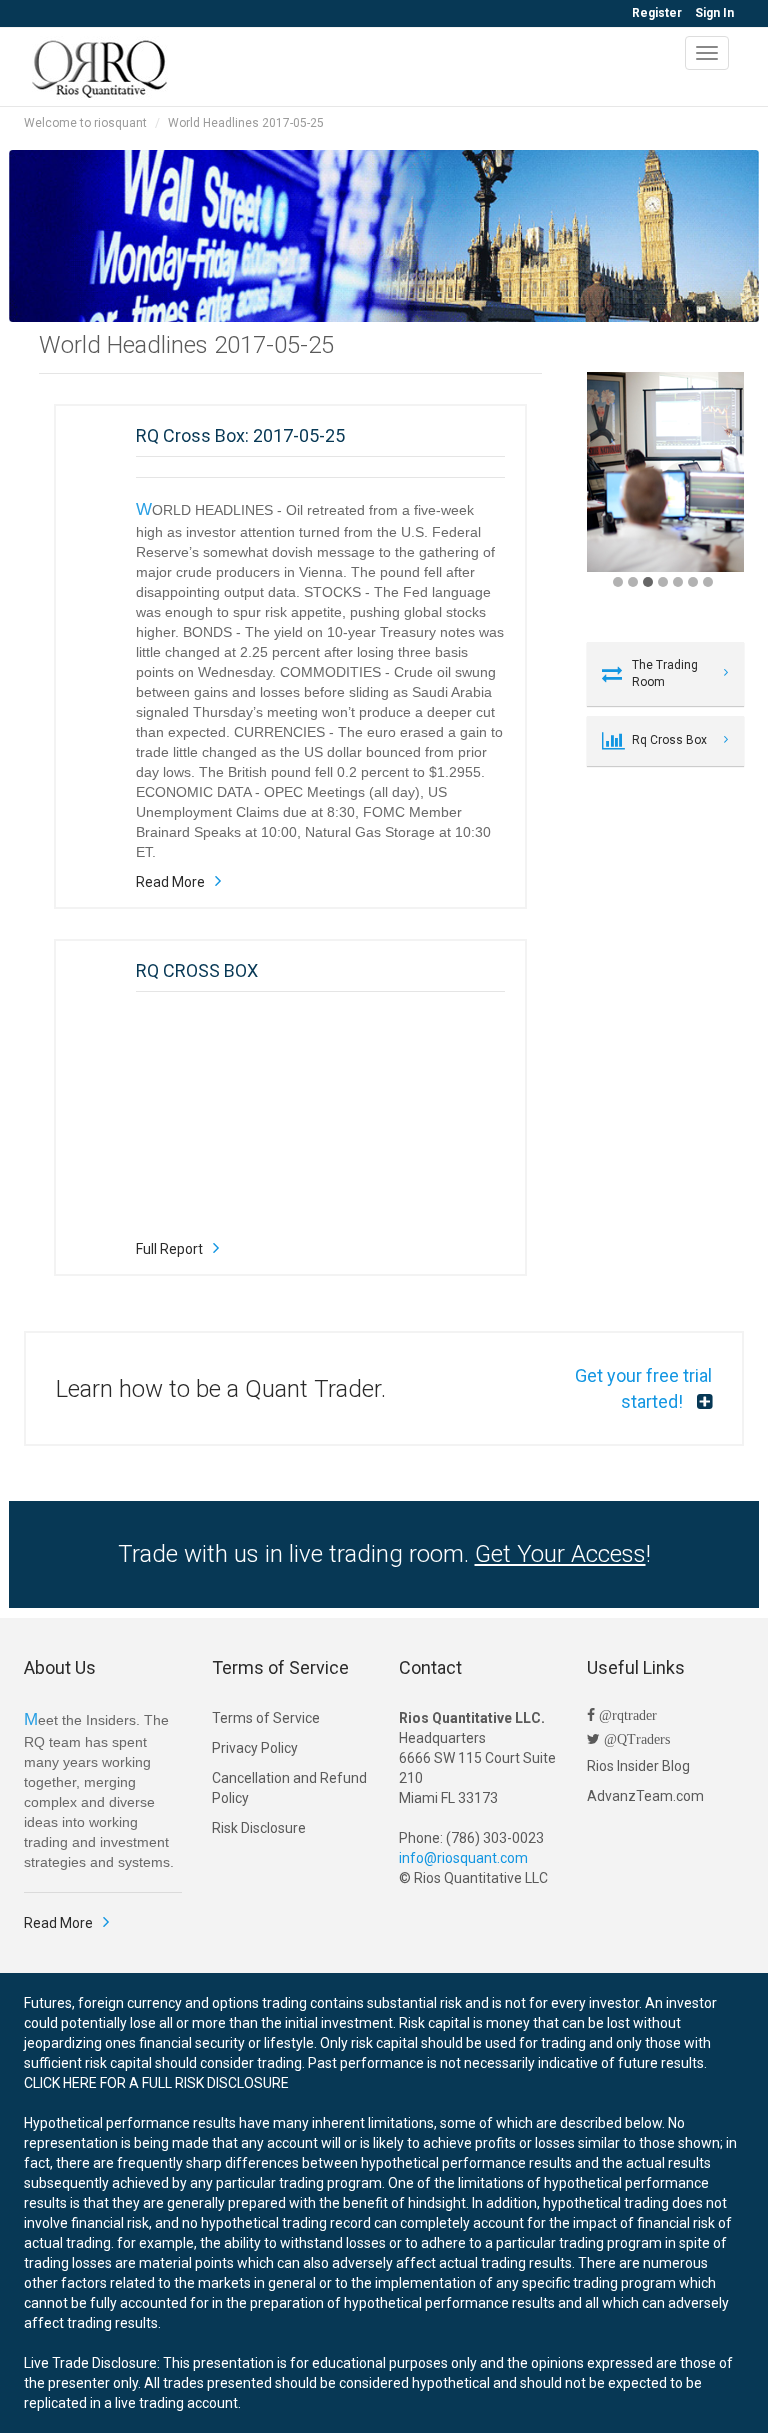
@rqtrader (626, 1715)
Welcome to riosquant (85, 123)
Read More (170, 882)
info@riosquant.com (463, 1858)
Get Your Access (560, 1554)
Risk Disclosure (259, 1828)
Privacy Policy (255, 1748)
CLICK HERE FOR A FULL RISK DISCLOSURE (156, 2083)
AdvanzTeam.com (645, 1796)
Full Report (169, 1249)
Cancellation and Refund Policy (289, 1788)
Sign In (714, 13)
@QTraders (635, 1739)
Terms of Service (266, 1718)
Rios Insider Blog (638, 1766)
